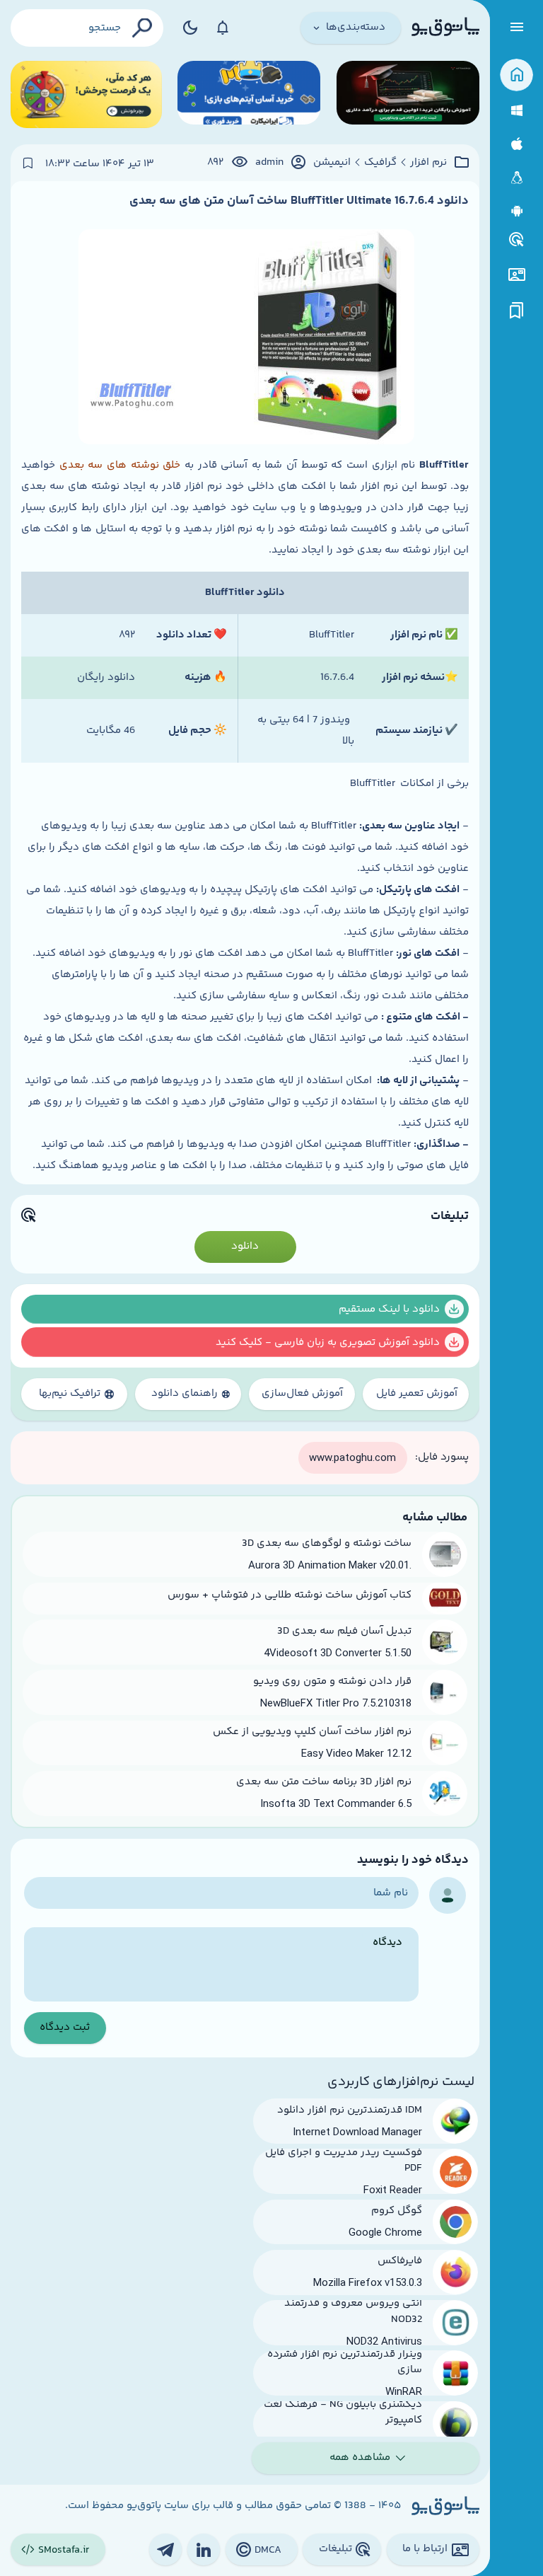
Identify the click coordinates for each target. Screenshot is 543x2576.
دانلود (245, 1246)
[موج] (408, 94)
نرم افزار (428, 163)
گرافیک (380, 163)
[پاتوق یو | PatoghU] (445, 28)
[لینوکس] (516, 178)
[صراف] (86, 94)
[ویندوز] (516, 111)
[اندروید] (516, 211)
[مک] (516, 144)
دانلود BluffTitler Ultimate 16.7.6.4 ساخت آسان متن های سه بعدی (299, 201)
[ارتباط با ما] (516, 275)
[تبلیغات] (517, 240)
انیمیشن (332, 163)
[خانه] (516, 75)
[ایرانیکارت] (249, 94)
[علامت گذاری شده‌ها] (517, 311)
